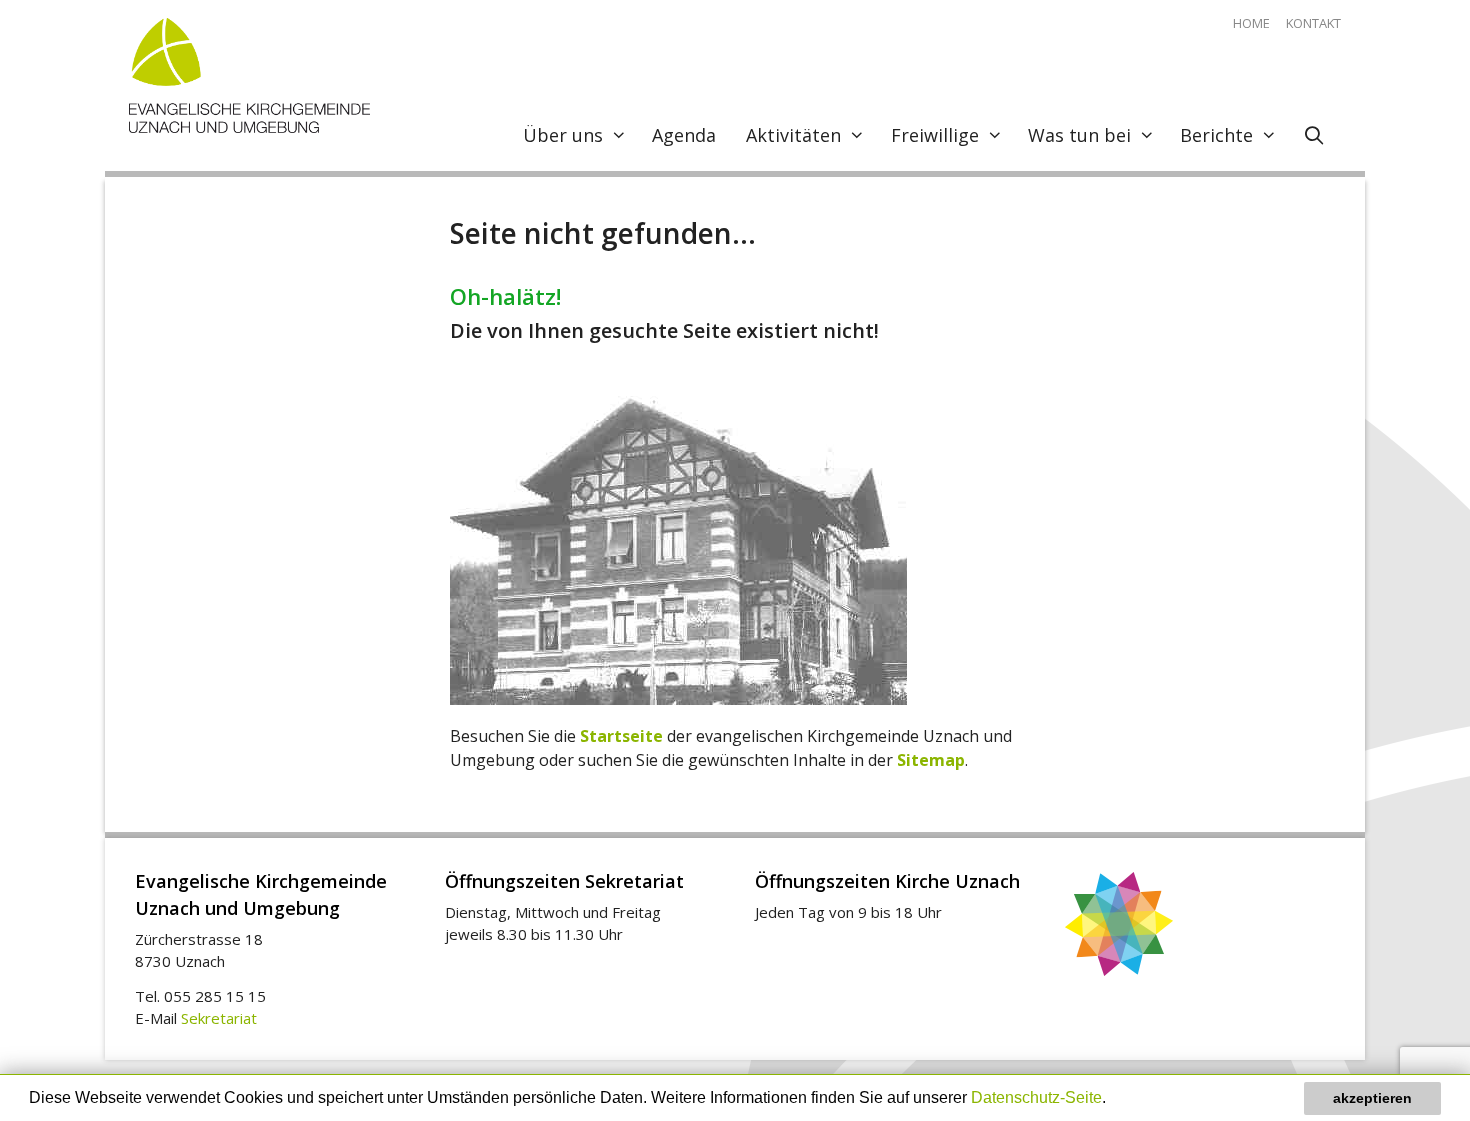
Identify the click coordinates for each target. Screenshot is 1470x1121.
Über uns (563, 135)
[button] (1113, 1100)
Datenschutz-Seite (1036, 1097)
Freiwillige (935, 135)
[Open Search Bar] (1314, 135)
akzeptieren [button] (1372, 1098)
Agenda (684, 135)
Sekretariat (219, 1018)
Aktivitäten (793, 135)
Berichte (1216, 135)
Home (1251, 23)
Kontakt (1313, 23)
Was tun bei (1079, 135)
